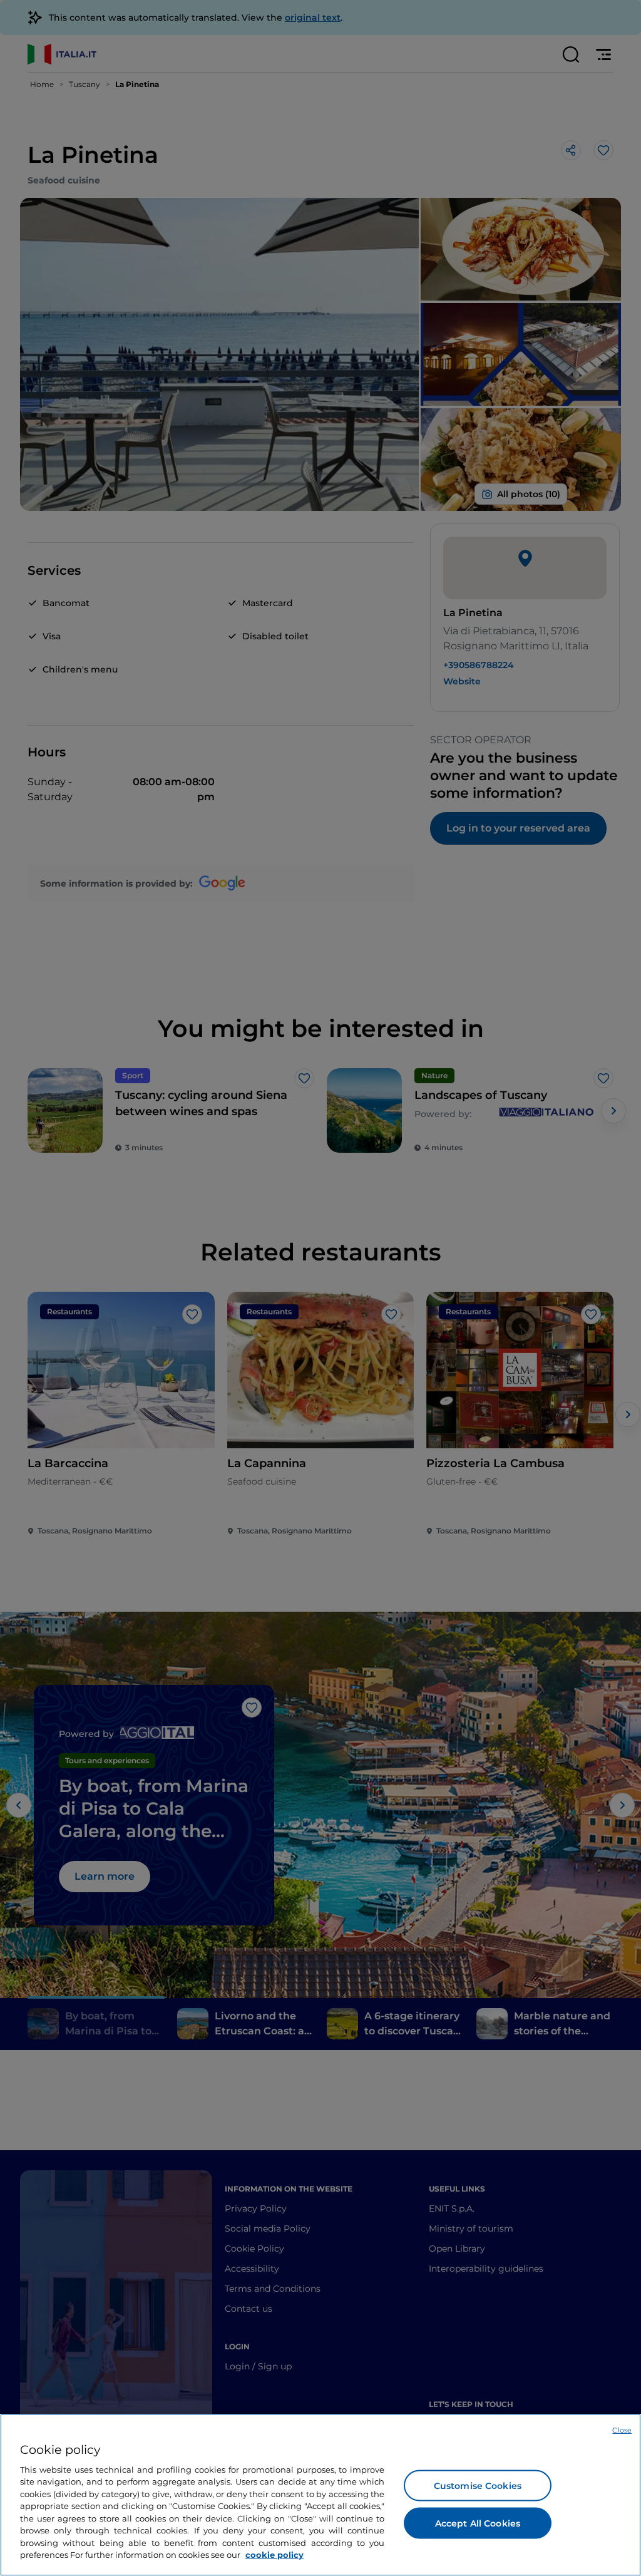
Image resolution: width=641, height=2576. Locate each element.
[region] (320, 2495)
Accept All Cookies (478, 2523)
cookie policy (274, 2555)
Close (622, 2430)
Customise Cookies (478, 2485)
